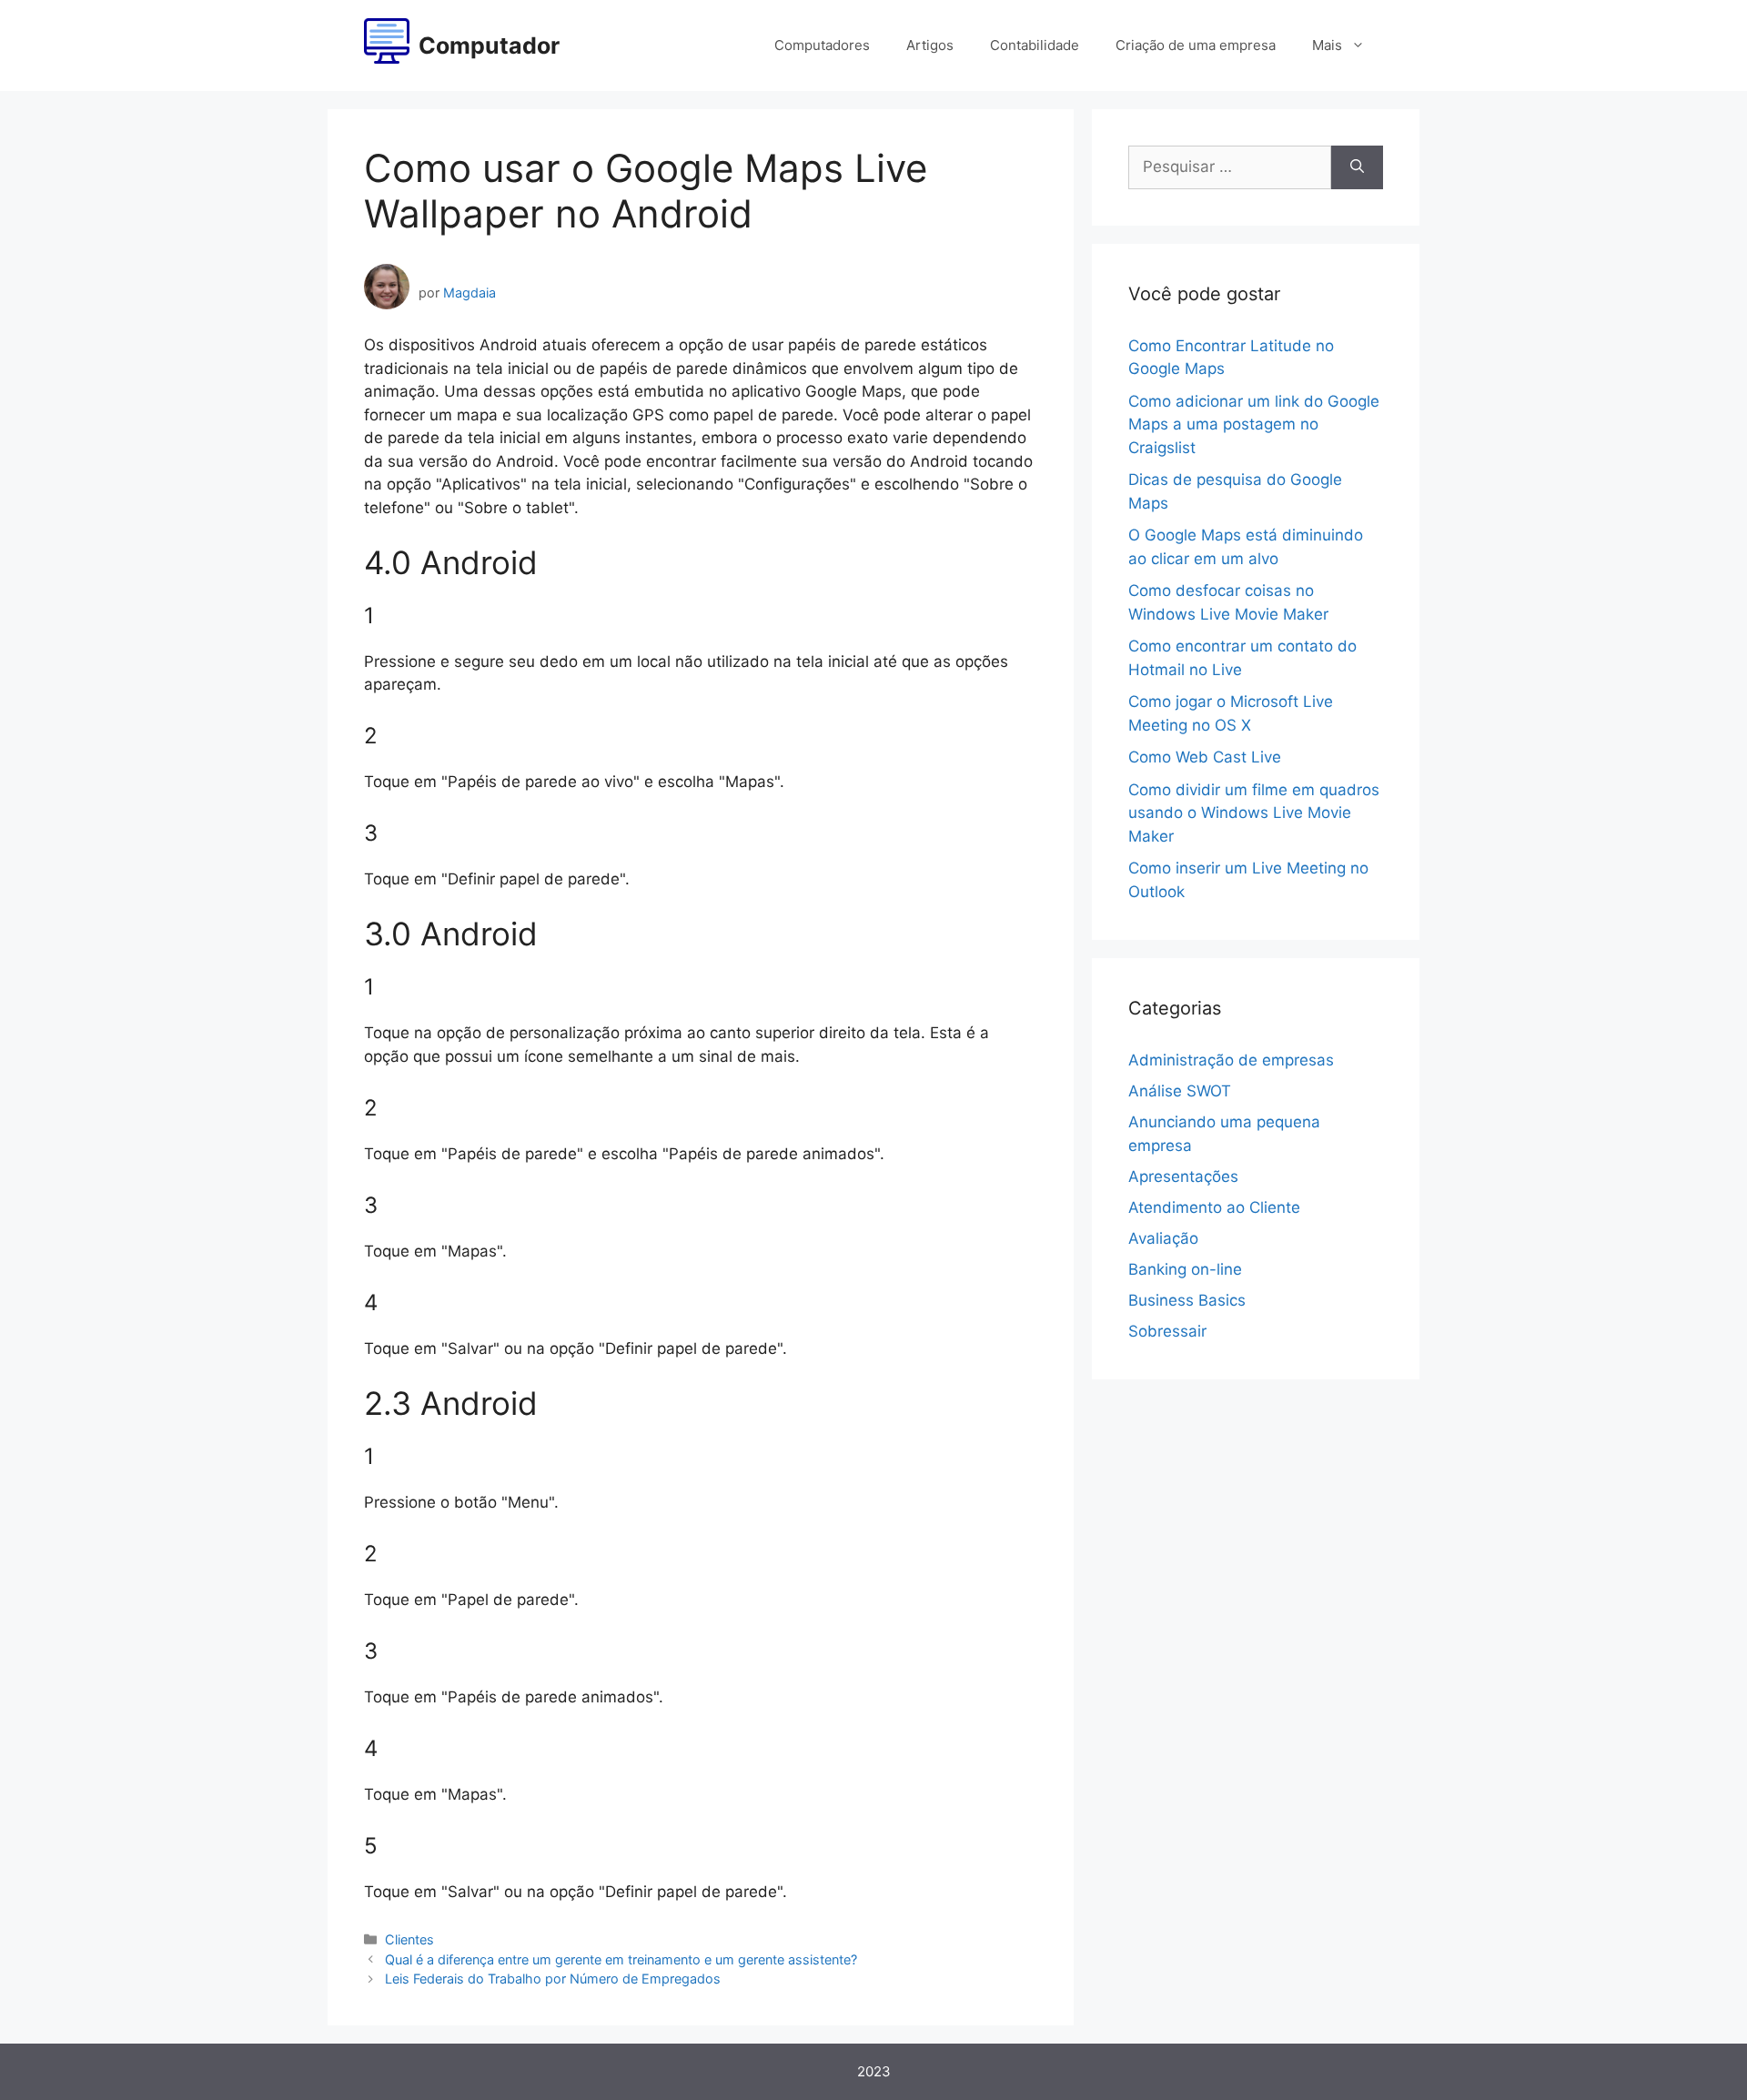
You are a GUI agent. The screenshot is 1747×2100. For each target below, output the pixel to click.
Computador (489, 45)
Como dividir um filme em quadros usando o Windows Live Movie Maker (1254, 813)
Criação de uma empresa (1196, 45)
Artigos (930, 45)
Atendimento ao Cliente (1214, 1207)
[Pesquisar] (1357, 167)
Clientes (409, 1939)
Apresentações (1183, 1176)
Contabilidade (1035, 45)
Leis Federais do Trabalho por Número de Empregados (553, 1979)
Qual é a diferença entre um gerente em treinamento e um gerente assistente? (621, 1959)
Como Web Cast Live (1205, 757)
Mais (1327, 45)
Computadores (822, 45)
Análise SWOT (1180, 1091)
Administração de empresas (1231, 1060)
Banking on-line (1185, 1269)
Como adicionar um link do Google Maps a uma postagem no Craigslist (1254, 424)
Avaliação (1163, 1238)
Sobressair (1167, 1331)
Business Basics (1187, 1300)
